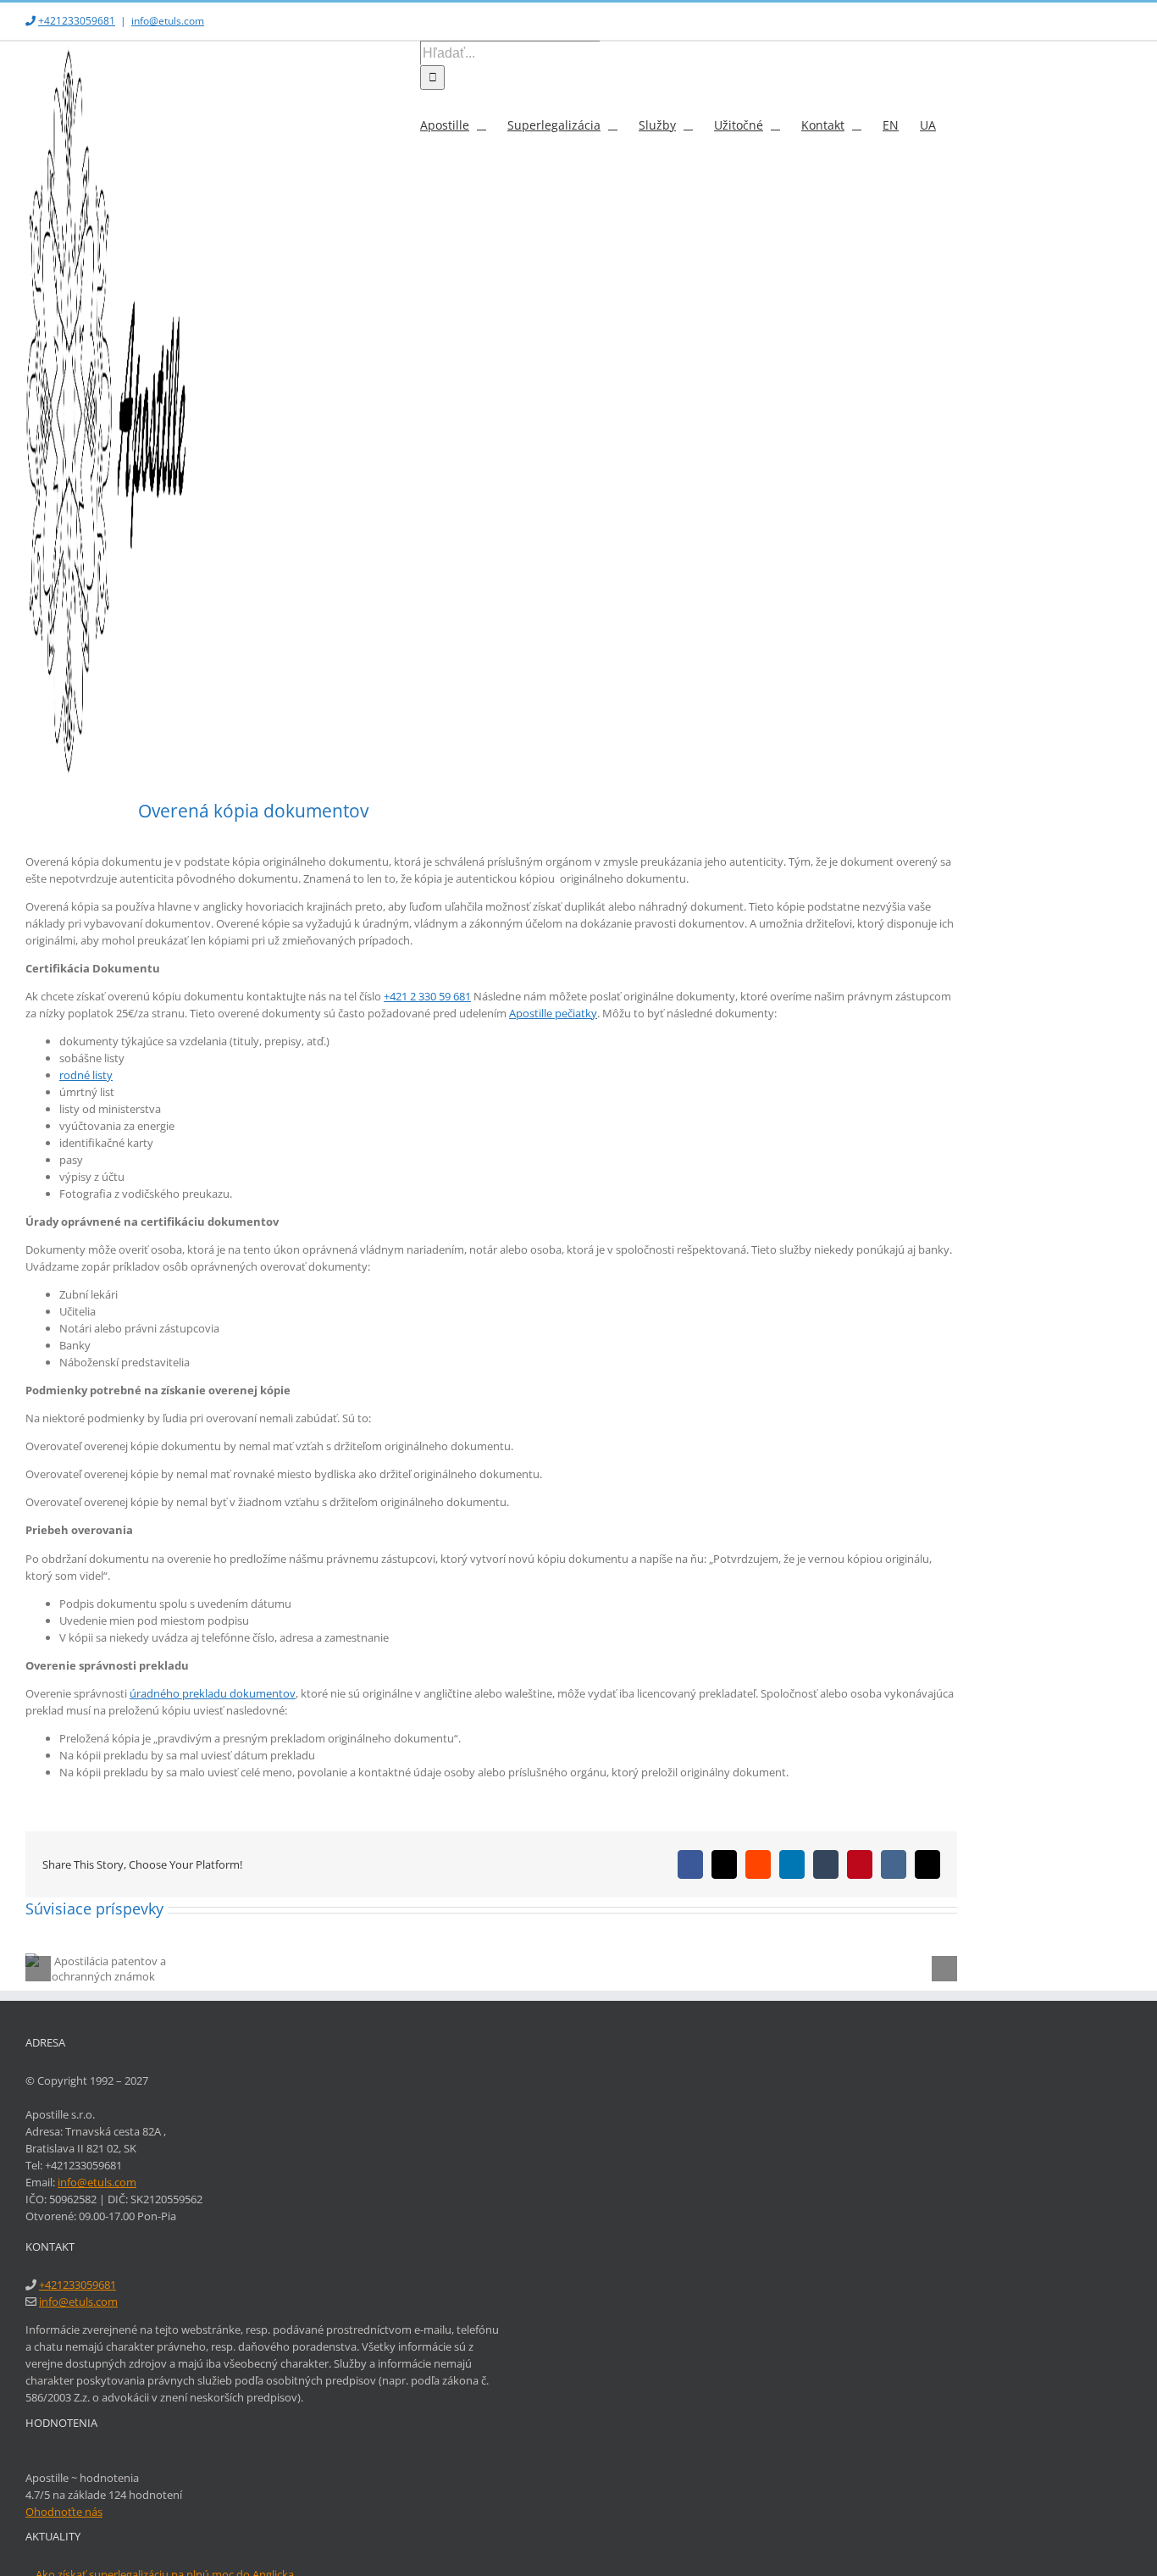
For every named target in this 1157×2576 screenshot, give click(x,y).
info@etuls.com (168, 21)
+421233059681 (77, 21)
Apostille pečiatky (553, 1013)
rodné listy (86, 1075)
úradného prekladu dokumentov (213, 1693)
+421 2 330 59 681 (427, 996)
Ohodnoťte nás (64, 2512)
